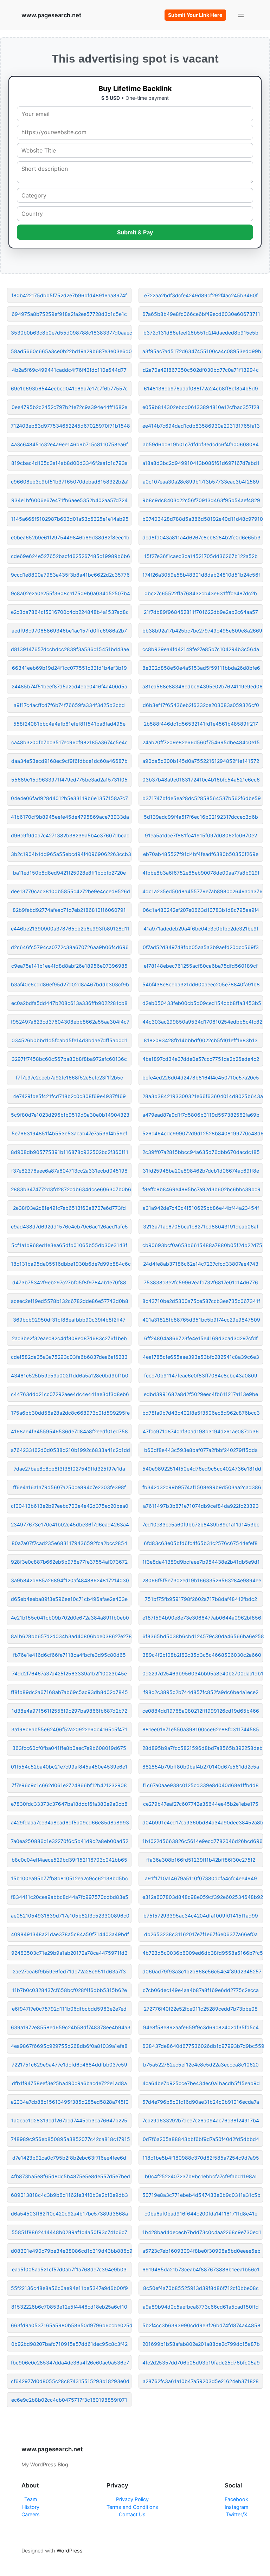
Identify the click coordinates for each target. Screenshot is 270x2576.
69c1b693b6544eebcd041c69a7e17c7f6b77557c (69, 388)
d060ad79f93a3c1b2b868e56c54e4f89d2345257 (202, 1971)
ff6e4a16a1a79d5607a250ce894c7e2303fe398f (69, 1487)
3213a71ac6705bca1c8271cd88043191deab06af (201, 1227)
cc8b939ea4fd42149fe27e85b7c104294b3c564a (201, 649)
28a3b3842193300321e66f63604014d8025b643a (203, 1096)
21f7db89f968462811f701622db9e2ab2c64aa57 (201, 612)
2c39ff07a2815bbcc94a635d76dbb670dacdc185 (201, 1152)
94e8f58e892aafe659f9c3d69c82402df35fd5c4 (201, 2027)
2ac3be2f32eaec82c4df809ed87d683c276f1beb (69, 1338)
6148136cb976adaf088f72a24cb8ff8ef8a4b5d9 (201, 388)
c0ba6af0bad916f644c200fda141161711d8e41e (201, 2214)
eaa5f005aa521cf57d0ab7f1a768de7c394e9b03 (69, 2269)
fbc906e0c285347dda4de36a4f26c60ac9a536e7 (70, 2363)
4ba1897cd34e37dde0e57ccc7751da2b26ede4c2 (201, 1059)
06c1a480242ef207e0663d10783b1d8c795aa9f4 (201, 910)
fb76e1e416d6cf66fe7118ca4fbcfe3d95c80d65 (69, 1655)
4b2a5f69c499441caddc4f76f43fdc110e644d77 (69, 370)
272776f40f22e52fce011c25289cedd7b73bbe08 (201, 2009)
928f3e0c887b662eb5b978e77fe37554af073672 (69, 1562)
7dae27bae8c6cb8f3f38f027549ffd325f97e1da (69, 1469)
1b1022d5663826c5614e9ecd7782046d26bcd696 (202, 1841)
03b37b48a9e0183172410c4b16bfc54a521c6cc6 (201, 780)
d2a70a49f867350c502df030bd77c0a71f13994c (201, 370)
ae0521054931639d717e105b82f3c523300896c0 (70, 1916)
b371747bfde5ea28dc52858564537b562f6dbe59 (202, 798)
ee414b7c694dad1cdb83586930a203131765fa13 (201, 426)
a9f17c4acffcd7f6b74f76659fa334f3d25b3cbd (69, 705)
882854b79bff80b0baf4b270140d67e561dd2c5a (201, 1767)
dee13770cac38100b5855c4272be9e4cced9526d (70, 891)
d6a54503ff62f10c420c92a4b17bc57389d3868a (69, 2214)
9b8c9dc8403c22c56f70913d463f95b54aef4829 (201, 500)
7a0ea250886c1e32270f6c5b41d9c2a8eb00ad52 (70, 1841)
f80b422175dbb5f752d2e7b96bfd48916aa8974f (69, 295)
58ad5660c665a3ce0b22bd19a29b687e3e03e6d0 (71, 351)
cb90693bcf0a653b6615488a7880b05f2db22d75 (202, 1245)
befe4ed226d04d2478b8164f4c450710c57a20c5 (201, 1078)
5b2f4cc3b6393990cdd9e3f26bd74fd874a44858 (201, 2325)
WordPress (70, 2551)
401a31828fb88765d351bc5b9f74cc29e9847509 (201, 1320)
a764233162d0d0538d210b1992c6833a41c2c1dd (70, 1450)
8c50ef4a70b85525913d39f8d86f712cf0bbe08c (201, 2288)
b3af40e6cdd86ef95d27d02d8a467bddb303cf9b (70, 984)
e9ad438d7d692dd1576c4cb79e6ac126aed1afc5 (69, 1227)
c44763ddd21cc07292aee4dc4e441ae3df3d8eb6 (70, 1394)
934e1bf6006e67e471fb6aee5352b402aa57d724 (69, 500)
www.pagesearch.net (51, 15)
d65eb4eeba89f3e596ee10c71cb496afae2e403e (69, 1599)
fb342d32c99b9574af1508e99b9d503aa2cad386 (202, 1487)
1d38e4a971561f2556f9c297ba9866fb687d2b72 (69, 1711)
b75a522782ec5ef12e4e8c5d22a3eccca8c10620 (201, 2065)
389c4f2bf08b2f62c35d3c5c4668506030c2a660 (202, 1655)
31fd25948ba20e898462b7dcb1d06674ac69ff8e (201, 1171)
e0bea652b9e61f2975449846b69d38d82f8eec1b (70, 537)
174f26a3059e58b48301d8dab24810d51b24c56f (201, 575)
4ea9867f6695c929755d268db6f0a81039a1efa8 (69, 2046)
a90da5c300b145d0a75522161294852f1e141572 (201, 761)
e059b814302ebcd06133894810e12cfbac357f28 (201, 407)
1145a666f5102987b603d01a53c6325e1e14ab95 (70, 519)
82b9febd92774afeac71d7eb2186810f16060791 (69, 910)
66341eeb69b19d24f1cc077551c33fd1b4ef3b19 (69, 668)
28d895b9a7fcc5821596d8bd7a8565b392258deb (202, 1748)
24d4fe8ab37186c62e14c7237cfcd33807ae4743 (201, 1264)
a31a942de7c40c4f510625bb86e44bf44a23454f (201, 1208)
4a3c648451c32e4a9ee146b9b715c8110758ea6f (69, 444)
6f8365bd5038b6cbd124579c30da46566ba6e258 (203, 1636)
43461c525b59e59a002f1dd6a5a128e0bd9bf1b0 (70, 1375)
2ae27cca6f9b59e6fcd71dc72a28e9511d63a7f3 (69, 1971)
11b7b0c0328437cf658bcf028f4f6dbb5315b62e (69, 1990)
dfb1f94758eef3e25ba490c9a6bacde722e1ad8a (69, 2083)
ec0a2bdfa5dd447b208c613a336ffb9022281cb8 (69, 1003)
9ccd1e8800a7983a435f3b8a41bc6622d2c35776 (70, 575)
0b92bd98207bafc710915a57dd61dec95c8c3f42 (69, 2344)
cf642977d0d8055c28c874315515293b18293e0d (70, 2381)
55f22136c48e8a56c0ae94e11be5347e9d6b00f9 (69, 2288)
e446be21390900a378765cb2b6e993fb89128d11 (70, 929)
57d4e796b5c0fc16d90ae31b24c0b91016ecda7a (201, 2102)
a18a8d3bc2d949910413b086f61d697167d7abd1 (201, 463)
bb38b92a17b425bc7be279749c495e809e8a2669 (202, 631)
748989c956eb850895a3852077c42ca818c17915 (70, 2139)
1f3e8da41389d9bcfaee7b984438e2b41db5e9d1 (201, 1562)
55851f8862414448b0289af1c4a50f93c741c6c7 (69, 2232)
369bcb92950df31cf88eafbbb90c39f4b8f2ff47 (69, 1320)
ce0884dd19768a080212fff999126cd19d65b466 (201, 1711)
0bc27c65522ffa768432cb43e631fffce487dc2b (201, 593)
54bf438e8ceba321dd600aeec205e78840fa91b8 (201, 984)
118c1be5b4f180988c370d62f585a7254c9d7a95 (201, 2158)
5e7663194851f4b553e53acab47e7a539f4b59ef (69, 1133)
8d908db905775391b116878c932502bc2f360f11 (70, 1152)
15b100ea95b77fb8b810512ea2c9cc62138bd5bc (69, 1878)
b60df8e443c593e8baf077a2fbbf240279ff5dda (201, 1450)
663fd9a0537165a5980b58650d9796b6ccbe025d (71, 2325)
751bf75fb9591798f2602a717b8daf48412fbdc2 (201, 1599)
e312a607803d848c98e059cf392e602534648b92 (203, 1897)
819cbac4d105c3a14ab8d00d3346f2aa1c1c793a (69, 463)
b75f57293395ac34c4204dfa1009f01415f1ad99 (201, 1916)
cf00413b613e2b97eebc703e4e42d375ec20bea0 (70, 1506)
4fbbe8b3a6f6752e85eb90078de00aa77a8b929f (201, 873)
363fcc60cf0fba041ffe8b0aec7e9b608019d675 (69, 1748)
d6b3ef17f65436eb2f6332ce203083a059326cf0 (201, 705)
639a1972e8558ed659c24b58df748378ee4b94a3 (71, 2027)
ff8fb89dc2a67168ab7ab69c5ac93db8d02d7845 (69, 1692)
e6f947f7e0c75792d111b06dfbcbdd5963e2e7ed (69, 2009)
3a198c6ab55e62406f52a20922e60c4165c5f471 (69, 1729)
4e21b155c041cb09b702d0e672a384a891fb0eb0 (70, 1618)
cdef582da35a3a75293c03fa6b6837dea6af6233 (69, 1357)
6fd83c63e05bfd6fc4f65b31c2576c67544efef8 (201, 1543)
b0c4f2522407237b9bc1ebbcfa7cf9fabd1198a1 (201, 2176)
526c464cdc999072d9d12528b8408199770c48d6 (203, 1133)
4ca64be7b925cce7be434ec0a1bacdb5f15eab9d (201, 2083)
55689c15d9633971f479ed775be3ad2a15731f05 (69, 780)
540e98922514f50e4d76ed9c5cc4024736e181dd (202, 1469)
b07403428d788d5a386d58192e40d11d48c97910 (203, 519)
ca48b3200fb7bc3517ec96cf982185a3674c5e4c (69, 742)
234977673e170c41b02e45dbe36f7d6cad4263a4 (70, 1524)
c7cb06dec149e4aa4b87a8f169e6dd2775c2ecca (201, 1990)
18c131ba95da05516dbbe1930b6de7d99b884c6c (71, 1264)
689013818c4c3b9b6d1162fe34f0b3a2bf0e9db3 (69, 2195)
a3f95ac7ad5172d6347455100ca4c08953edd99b (202, 351)
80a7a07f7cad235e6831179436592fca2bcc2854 (69, 1543)
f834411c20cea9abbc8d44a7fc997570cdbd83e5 (70, 1897)
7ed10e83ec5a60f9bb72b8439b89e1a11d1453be (201, 1524)
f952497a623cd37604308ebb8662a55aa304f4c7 (70, 1022)
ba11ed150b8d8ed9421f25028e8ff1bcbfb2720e (69, 873)
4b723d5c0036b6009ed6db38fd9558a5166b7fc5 (203, 1953)
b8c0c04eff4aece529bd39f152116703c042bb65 (69, 1860)
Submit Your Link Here (195, 15)
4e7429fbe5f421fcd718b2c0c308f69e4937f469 (69, 1096)
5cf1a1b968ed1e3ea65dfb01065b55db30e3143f (69, 1245)
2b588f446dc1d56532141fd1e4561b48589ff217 (201, 724)
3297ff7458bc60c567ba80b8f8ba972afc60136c (69, 1059)
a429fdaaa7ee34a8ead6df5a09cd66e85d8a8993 (70, 1822)
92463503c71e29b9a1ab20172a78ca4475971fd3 (69, 1953)
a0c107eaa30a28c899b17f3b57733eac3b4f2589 (201, 482)
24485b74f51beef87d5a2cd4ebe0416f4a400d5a (69, 686)
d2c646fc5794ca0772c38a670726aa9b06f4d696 (70, 947)
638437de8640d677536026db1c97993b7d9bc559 (203, 2046)
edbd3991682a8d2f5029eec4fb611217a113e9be (201, 1394)
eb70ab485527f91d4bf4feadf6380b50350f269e (201, 854)
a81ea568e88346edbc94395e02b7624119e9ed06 (202, 686)
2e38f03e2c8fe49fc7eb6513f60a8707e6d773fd (69, 1208)
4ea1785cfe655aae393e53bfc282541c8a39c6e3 (201, 1357)
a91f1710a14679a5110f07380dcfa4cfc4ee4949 (201, 1878)
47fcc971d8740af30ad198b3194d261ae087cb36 (201, 1431)
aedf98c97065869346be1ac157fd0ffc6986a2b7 (69, 631)
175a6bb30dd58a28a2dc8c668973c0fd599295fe (70, 1413)
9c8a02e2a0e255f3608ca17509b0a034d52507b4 (70, 593)
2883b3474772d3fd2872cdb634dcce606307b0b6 (71, 1189)
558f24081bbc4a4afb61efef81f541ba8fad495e (69, 724)
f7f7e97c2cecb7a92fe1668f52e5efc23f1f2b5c (69, 1078)
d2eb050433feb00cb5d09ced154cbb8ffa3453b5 (202, 1003)
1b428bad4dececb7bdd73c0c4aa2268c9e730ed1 (202, 2232)
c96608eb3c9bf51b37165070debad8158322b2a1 (70, 482)
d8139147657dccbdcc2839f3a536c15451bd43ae (70, 649)
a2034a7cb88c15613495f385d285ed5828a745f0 (70, 2102)
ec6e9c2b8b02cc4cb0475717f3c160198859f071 (69, 2400)
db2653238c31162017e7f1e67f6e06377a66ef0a (201, 1934)
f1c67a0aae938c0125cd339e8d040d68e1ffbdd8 (201, 1785)
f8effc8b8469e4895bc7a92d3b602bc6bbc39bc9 (201, 1189)
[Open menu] (241, 15)
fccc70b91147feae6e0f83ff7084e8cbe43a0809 (201, 1375)
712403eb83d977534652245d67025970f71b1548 (70, 426)
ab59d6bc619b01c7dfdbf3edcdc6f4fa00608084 (201, 444)
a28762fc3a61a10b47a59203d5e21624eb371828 (201, 2381)
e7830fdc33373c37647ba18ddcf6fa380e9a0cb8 (69, 1804)
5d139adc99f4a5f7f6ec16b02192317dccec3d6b (201, 817)
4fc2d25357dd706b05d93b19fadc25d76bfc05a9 (201, 2363)
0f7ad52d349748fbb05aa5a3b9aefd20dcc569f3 (201, 947)
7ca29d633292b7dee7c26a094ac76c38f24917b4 (201, 2120)
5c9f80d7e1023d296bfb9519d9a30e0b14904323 (70, 1115)
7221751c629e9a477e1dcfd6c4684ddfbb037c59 (69, 2065)
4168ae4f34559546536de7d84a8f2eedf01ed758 (69, 1431)
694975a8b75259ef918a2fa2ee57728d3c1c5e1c (69, 314)
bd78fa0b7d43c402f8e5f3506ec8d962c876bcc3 (201, 1413)
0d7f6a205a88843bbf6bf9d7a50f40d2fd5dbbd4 (201, 2139)
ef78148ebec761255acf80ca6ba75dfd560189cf (201, 966)
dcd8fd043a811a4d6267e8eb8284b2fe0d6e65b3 (201, 537)
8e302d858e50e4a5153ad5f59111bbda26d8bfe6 (201, 668)
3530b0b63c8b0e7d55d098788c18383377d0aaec (71, 333)
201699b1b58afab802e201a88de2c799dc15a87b (201, 2344)
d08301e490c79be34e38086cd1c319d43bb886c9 (71, 2251)
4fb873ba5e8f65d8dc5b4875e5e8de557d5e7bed (70, 2176)
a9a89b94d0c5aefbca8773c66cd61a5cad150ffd (201, 2307)
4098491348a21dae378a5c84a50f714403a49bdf (70, 1934)
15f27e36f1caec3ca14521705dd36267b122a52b (201, 556)
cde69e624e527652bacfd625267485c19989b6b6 (70, 556)
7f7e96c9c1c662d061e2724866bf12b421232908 (69, 1785)
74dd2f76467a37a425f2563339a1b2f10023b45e (69, 1673)
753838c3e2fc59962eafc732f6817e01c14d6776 (201, 1282)
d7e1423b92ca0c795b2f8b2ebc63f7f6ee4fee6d (69, 2158)
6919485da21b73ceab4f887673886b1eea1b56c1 (201, 2269)
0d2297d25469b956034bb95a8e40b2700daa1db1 (203, 1673)
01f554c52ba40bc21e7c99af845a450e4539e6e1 (69, 1767)
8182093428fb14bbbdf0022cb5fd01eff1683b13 (201, 1040)
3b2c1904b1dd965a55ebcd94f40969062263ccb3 (71, 854)
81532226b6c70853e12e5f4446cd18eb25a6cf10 (69, 2307)
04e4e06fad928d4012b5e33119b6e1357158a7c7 (69, 798)
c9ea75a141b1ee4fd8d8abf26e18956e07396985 (69, 966)
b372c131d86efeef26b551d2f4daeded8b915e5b (201, 333)
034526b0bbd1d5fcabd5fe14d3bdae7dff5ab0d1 (69, 1040)
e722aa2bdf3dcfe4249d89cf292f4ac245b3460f (201, 295)
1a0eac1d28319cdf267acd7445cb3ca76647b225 (69, 2120)
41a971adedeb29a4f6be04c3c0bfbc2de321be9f (201, 929)
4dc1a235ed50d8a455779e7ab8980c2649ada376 (202, 891)
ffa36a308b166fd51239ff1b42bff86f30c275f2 (201, 1860)
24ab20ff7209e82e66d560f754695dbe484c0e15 (201, 742)
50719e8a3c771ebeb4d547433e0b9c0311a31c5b (201, 2195)
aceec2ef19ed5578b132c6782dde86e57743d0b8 (70, 1301)
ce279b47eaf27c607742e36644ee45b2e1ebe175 (201, 1804)
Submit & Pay (135, 232)
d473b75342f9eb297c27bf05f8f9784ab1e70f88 (69, 1282)
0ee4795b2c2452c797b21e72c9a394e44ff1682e (69, 407)
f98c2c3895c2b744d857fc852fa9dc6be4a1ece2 (201, 1692)
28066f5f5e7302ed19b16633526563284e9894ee (202, 1580)
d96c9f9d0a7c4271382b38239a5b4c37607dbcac (70, 835)
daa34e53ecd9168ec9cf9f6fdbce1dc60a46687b (69, 761)
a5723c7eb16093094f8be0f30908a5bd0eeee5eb (201, 2251)
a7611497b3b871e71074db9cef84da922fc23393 (201, 1506)
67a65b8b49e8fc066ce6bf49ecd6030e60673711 (201, 314)
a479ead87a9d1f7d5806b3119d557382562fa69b (201, 1115)
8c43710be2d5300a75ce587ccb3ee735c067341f (201, 1301)
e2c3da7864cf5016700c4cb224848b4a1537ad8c (70, 612)
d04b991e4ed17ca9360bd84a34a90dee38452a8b (203, 1822)
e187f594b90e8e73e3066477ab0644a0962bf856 (202, 1618)
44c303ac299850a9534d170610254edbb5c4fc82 (202, 1022)
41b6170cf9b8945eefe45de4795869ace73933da (70, 817)
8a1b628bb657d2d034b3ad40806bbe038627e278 (71, 1636)
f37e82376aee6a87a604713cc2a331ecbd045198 (69, 1171)
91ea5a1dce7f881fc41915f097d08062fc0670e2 (201, 835)
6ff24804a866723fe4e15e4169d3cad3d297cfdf (201, 1338)
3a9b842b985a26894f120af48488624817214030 (70, 1580)
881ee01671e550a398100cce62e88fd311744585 (201, 1729)
